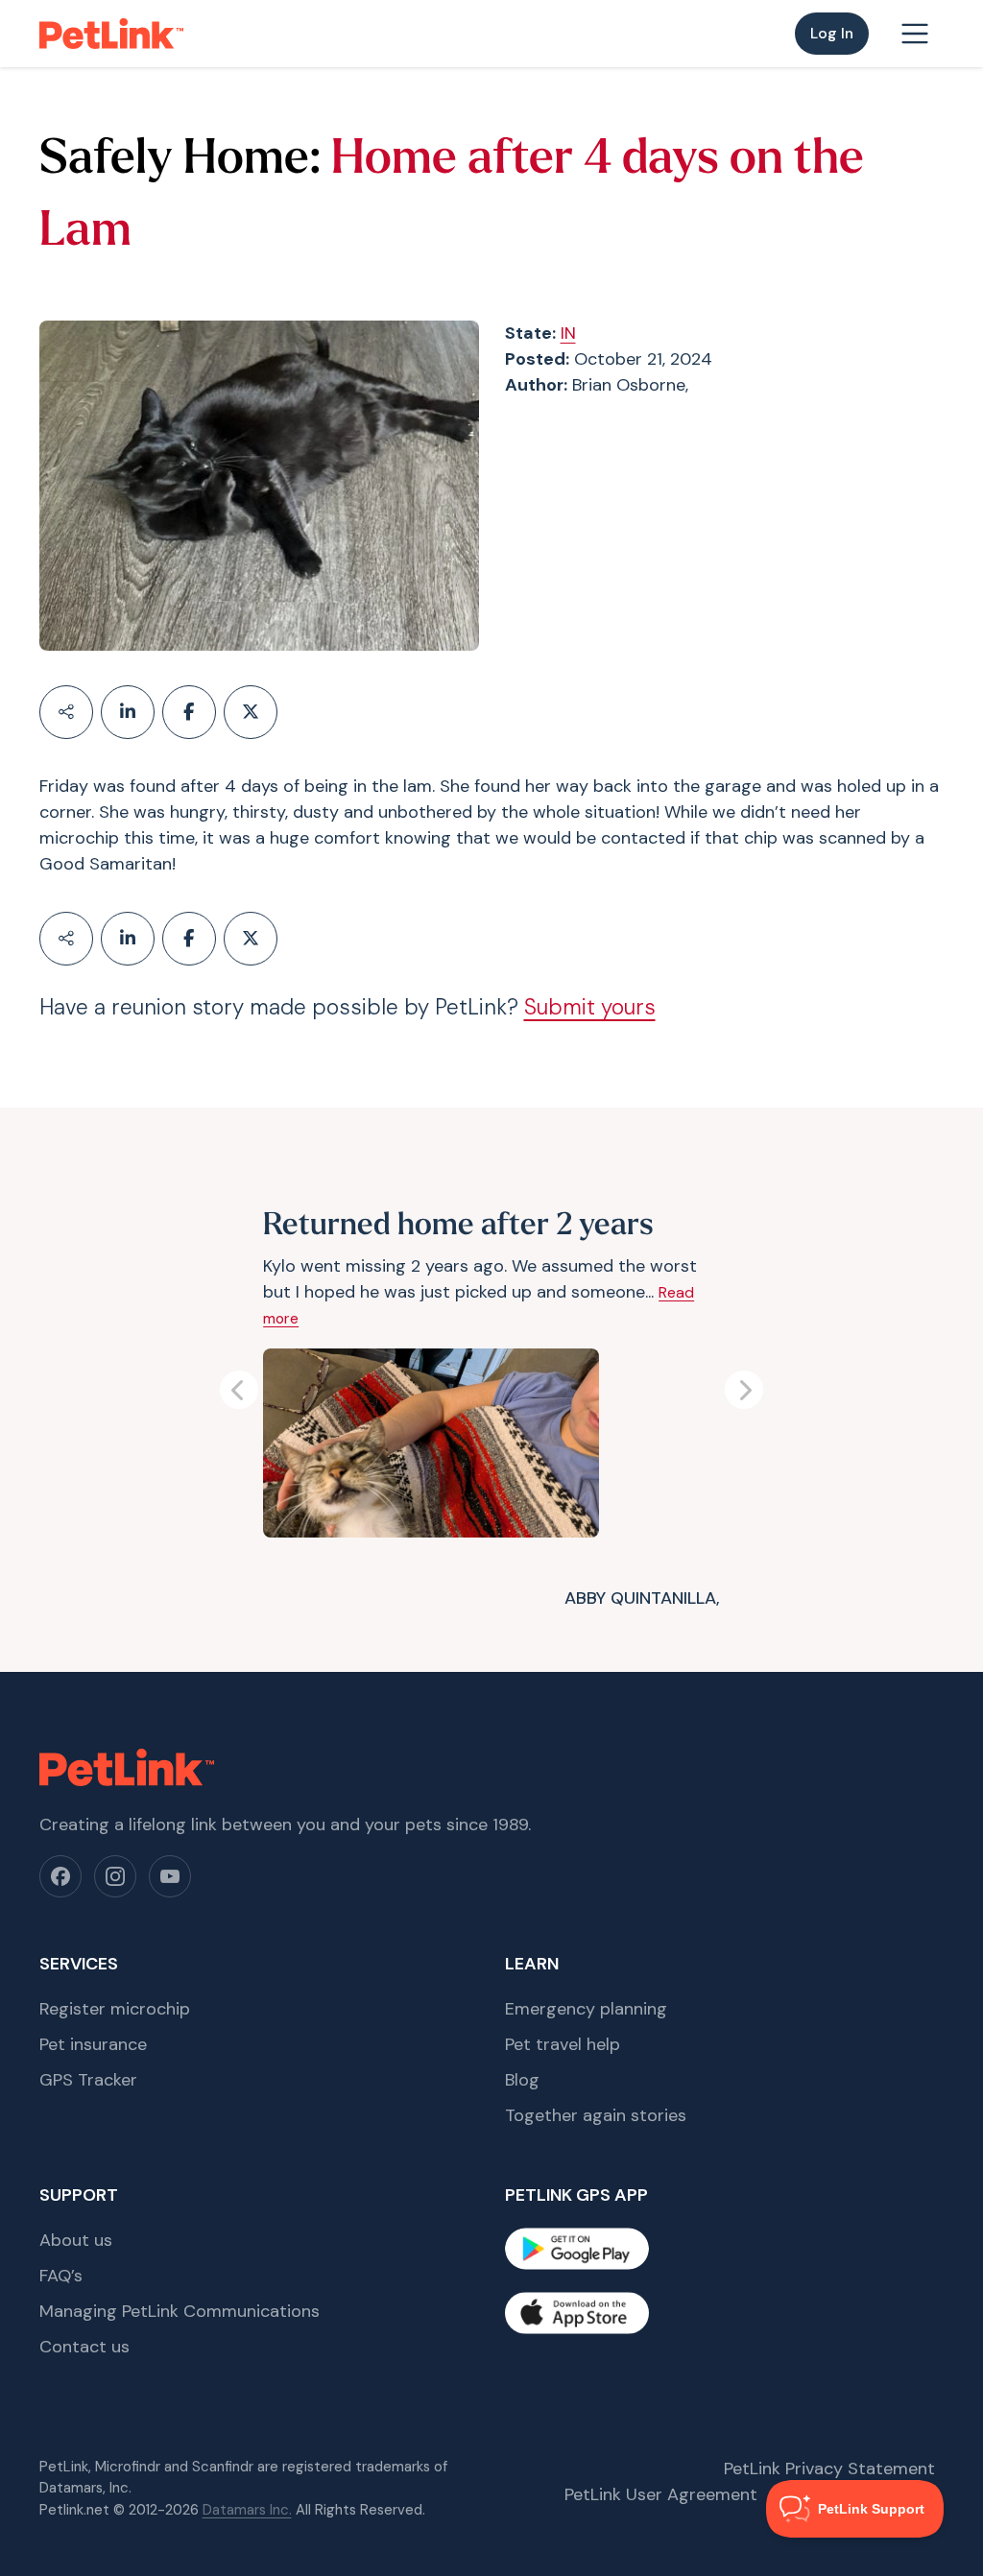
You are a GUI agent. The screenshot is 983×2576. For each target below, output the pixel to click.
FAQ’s (61, 2276)
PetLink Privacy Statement (829, 2469)
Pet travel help (563, 2044)
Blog (522, 2080)
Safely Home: (180, 161)
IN (568, 333)
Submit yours (590, 1007)
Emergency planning (586, 2009)
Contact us (84, 2347)
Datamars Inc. (247, 2510)
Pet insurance (93, 2044)
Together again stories (596, 2115)
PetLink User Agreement (661, 2494)
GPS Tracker (88, 2080)
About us (76, 2240)
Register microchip (115, 2009)
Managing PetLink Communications (180, 2311)
